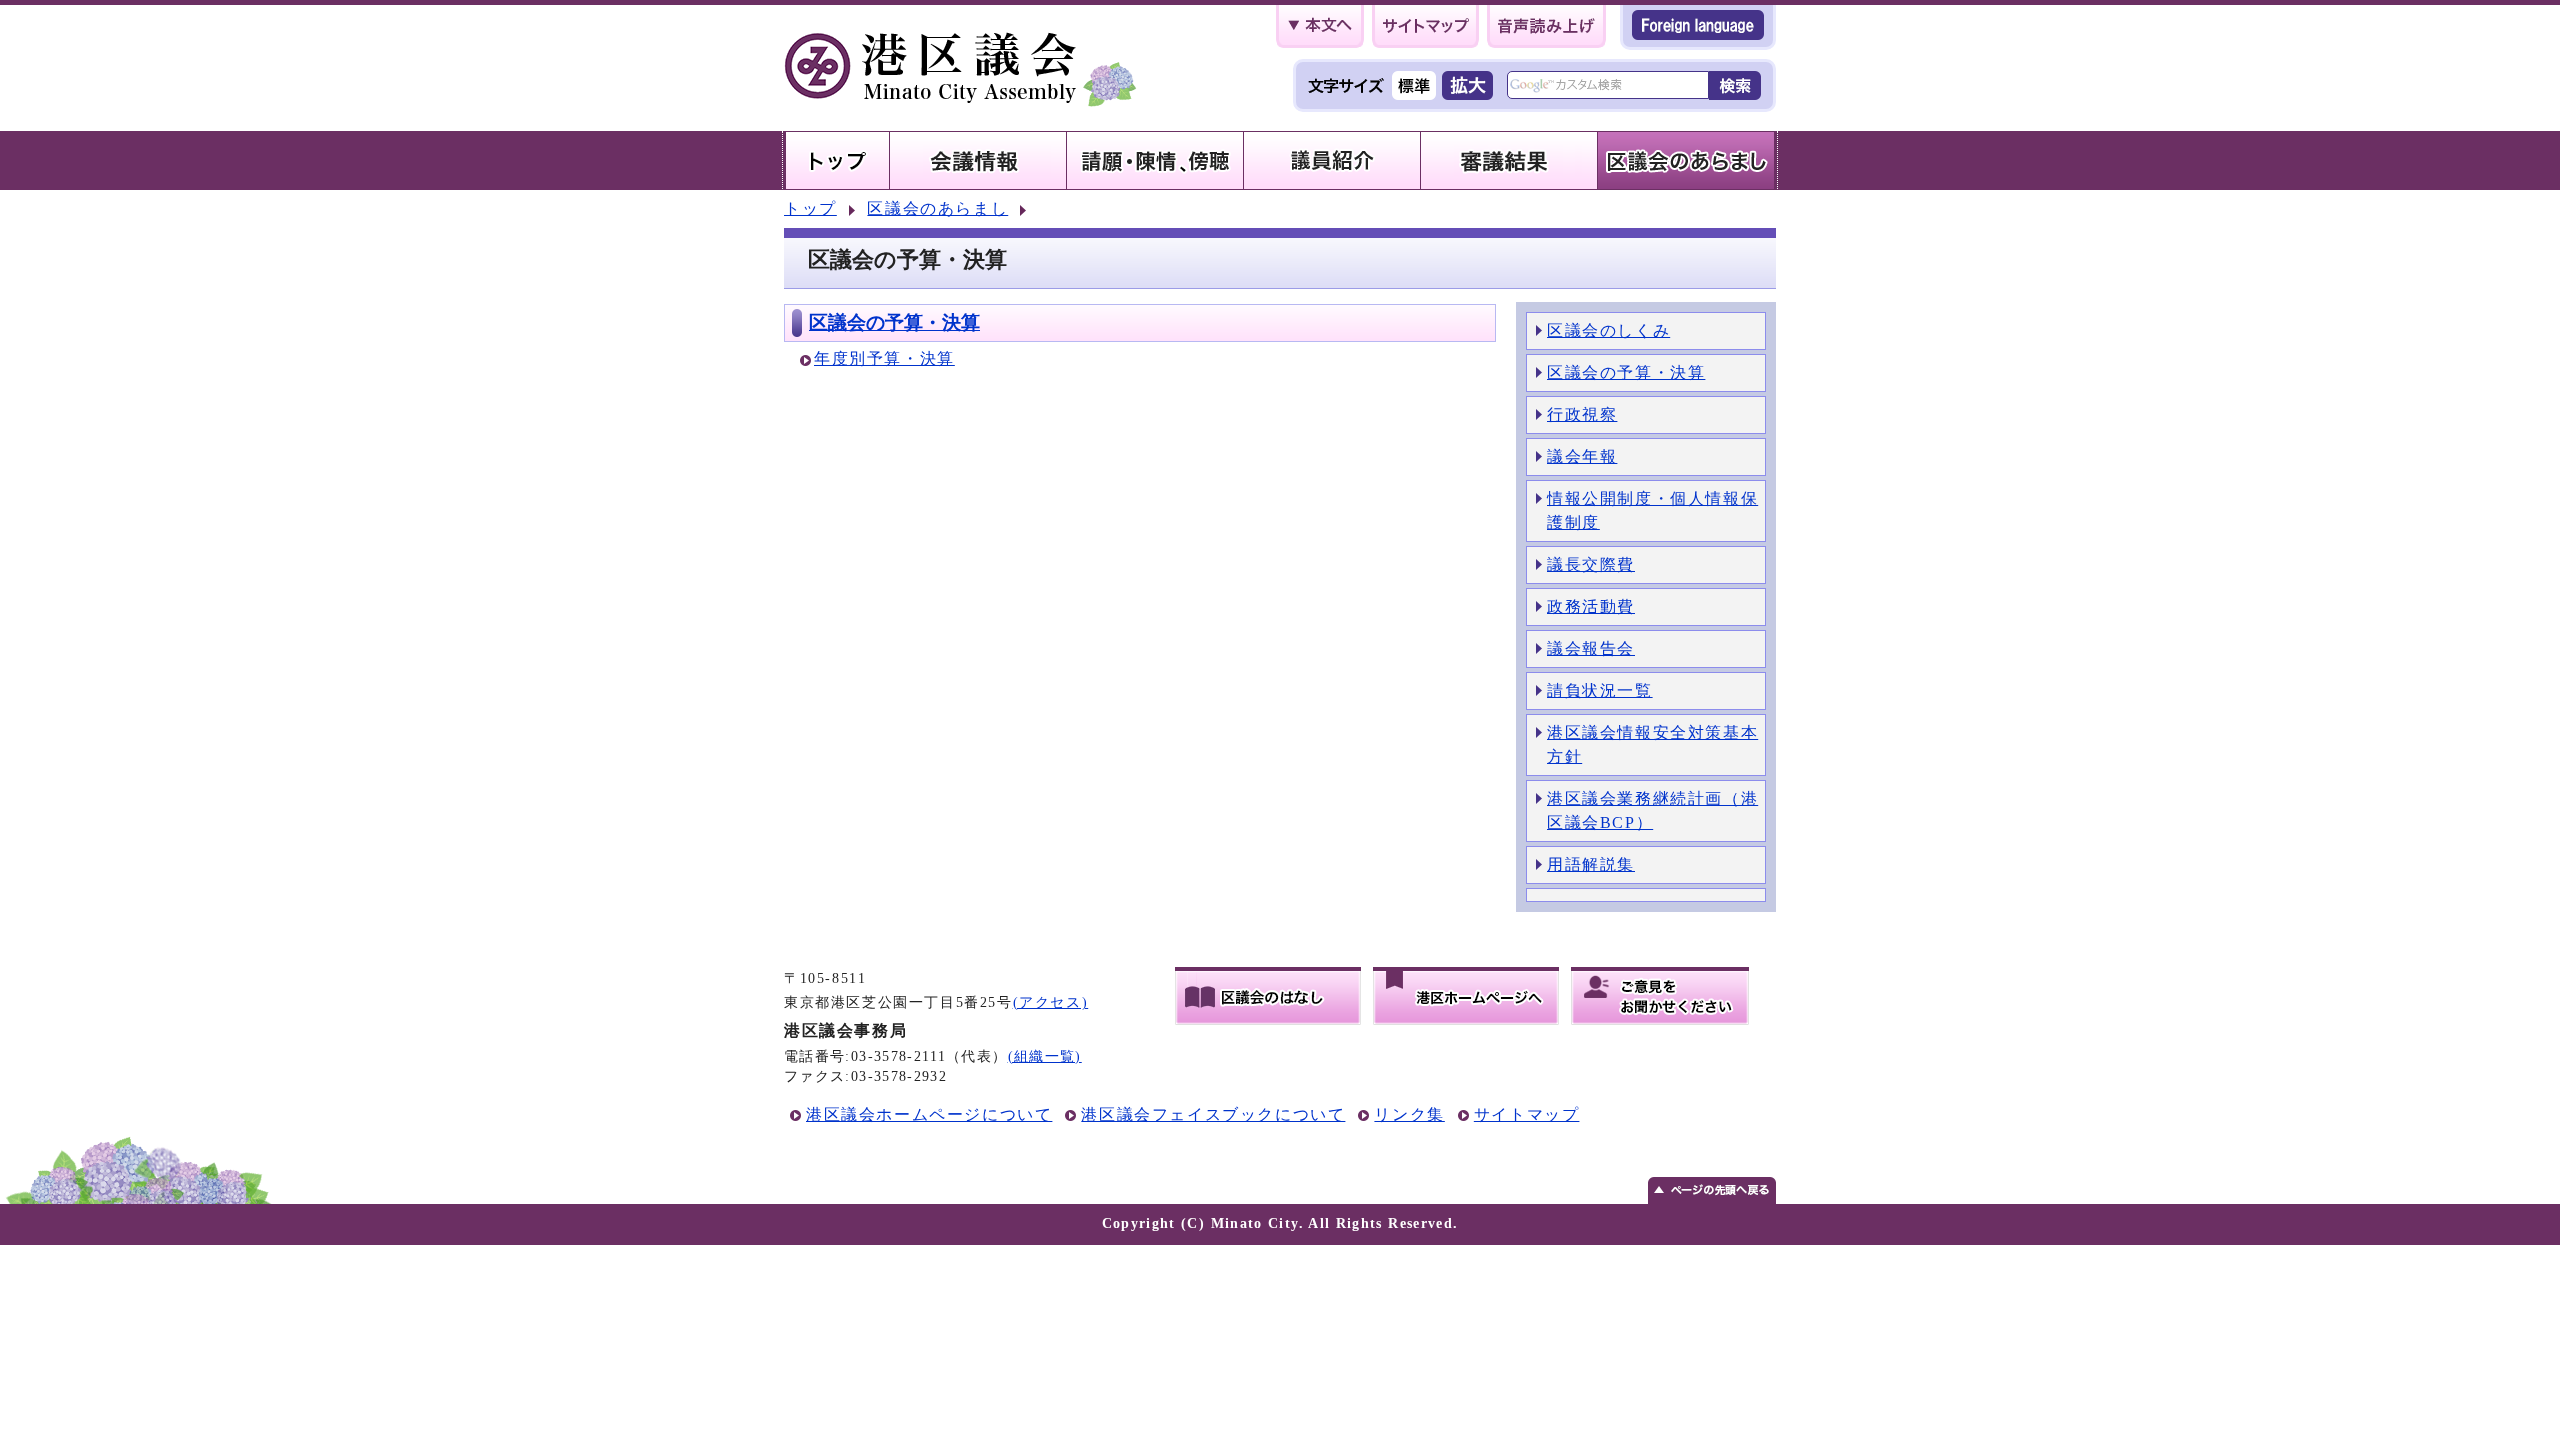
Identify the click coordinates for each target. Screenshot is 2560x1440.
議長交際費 (1591, 564)
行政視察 (1582, 414)
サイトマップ (1527, 1114)
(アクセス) (1051, 1002)
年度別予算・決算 (884, 358)
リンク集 (1409, 1114)
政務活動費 (1591, 606)
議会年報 (1582, 456)
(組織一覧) (1045, 1056)
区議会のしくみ (1608, 330)
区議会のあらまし (937, 208)
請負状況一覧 (1600, 690)
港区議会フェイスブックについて (1213, 1114)
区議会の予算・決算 (894, 322)
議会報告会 (1591, 648)
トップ (810, 208)
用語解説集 (1591, 864)
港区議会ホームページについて (929, 1114)
